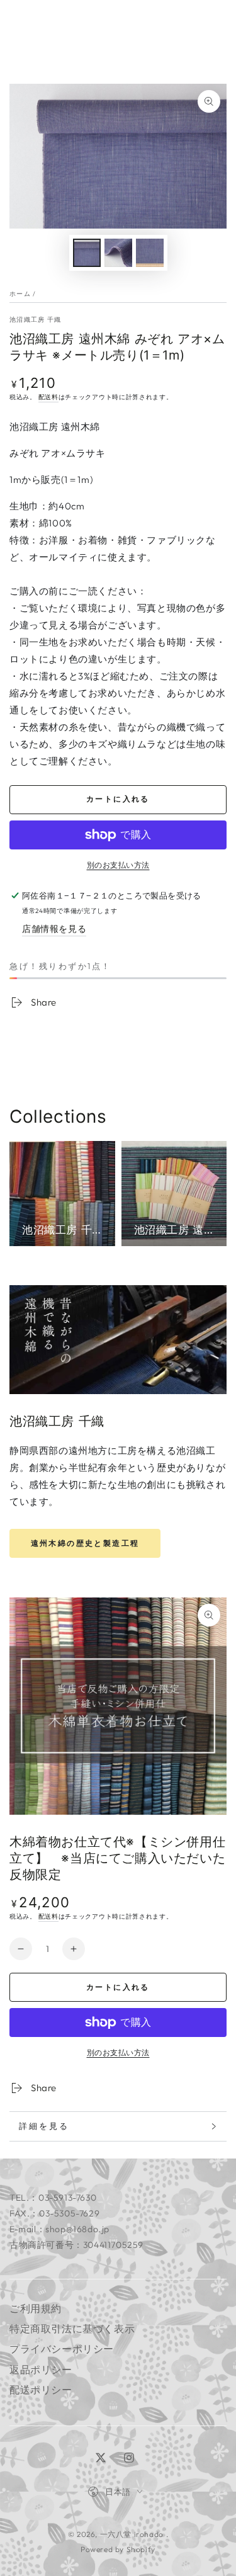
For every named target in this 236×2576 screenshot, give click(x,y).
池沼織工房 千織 (35, 320)
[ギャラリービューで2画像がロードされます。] (118, 253)
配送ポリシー (41, 2390)
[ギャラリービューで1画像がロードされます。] (87, 253)
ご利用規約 (36, 2308)
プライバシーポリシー (62, 2349)
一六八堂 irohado (133, 2534)
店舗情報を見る (54, 929)
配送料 (48, 397)
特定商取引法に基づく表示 (72, 2329)
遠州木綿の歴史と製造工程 (85, 1543)
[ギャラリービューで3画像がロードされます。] (150, 253)
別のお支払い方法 (118, 865)
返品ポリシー (41, 2369)
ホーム (20, 294)
